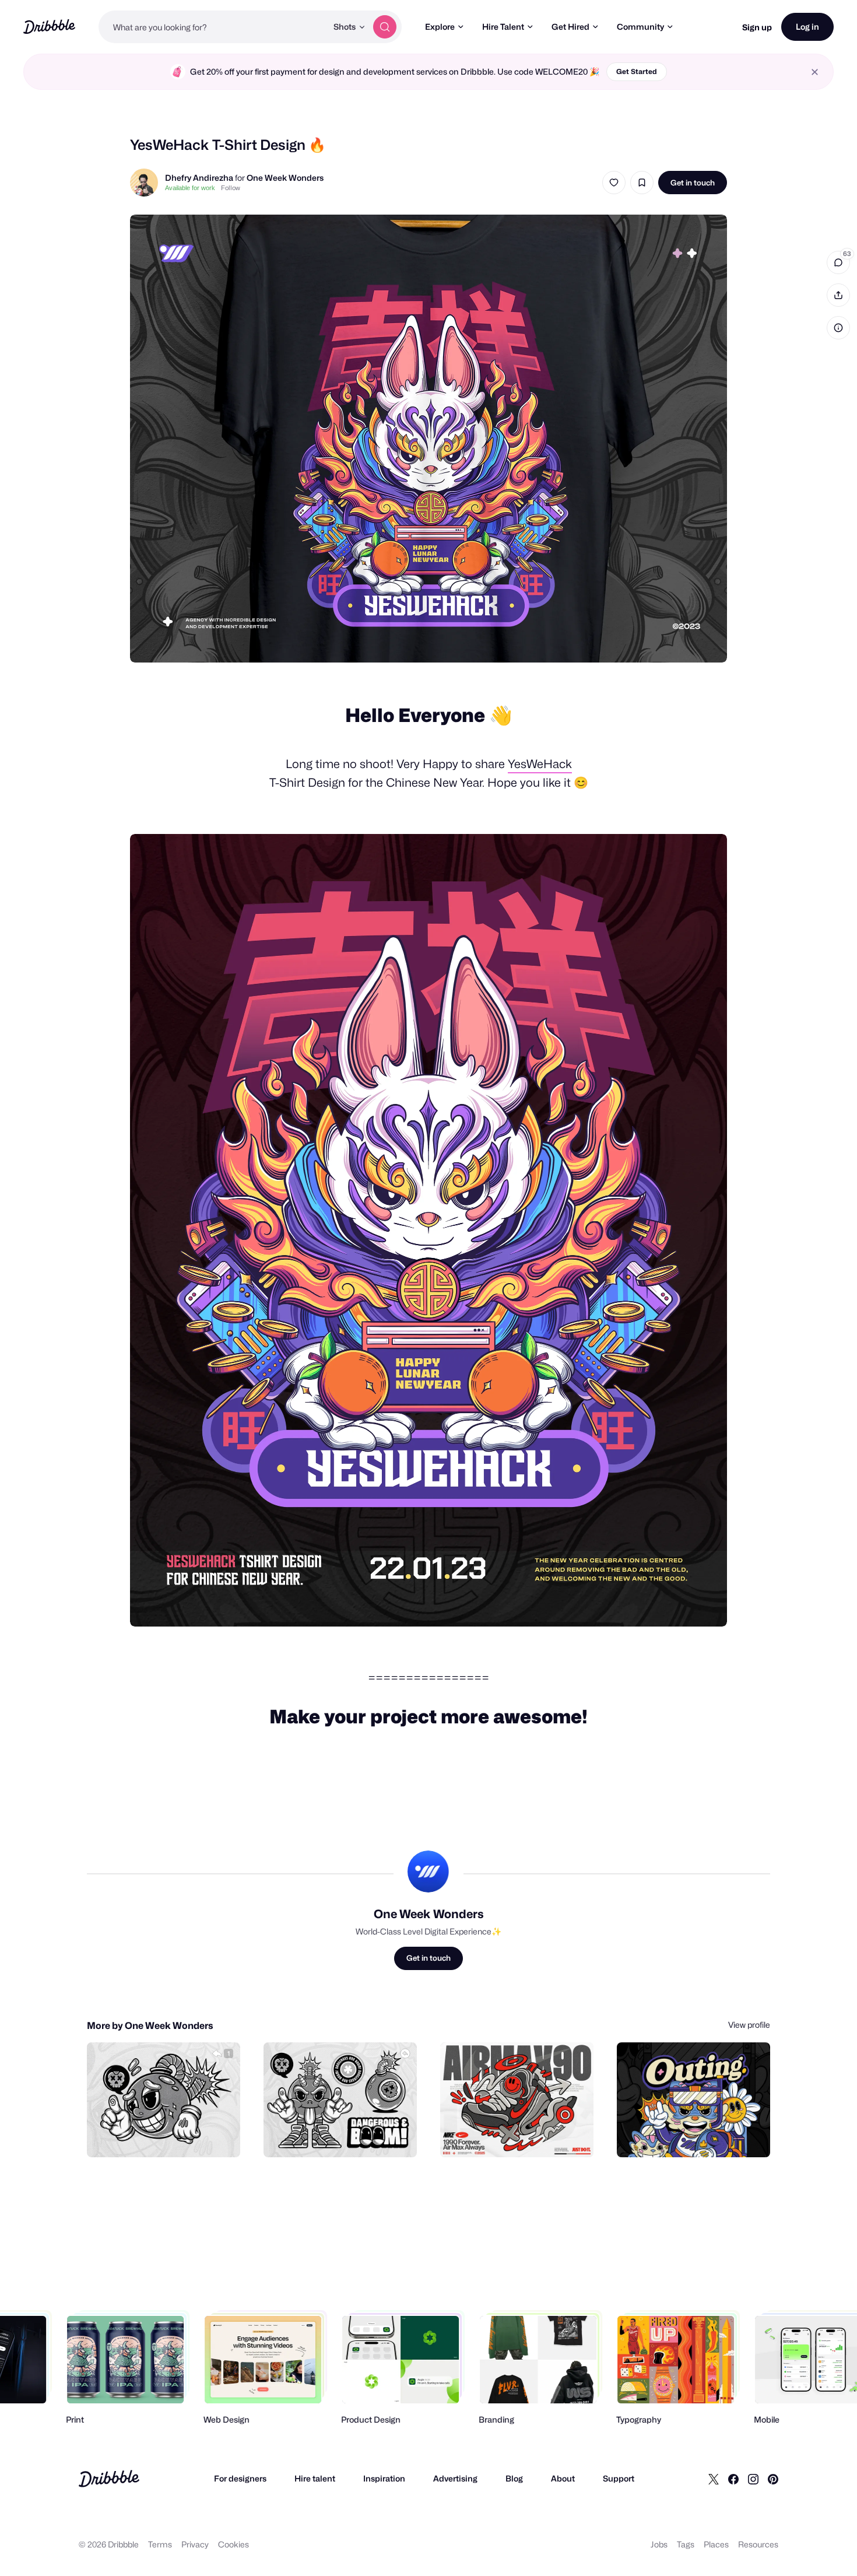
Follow (231, 188)
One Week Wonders (285, 178)
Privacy (195, 2544)
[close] (815, 72)
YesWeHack (540, 764)
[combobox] (213, 27)
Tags (686, 2544)
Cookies (233, 2544)
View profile (749, 2025)
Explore (440, 27)
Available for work (190, 188)
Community (640, 27)
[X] (714, 2479)
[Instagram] (753, 2479)
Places (716, 2544)
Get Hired (570, 27)
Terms (160, 2544)
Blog (514, 2478)
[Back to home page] (49, 27)
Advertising (455, 2478)
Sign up (757, 27)
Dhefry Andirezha (199, 178)
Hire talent (315, 2478)
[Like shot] (614, 183)
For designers (240, 2478)
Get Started (637, 71)
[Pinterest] (773, 2479)
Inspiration (384, 2478)
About (563, 2478)
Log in (807, 27)
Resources (758, 2544)
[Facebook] (733, 2479)
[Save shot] (642, 183)
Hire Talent (503, 27)
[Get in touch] (172, 2136)
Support (619, 2478)
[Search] (385, 27)
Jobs (659, 2544)
